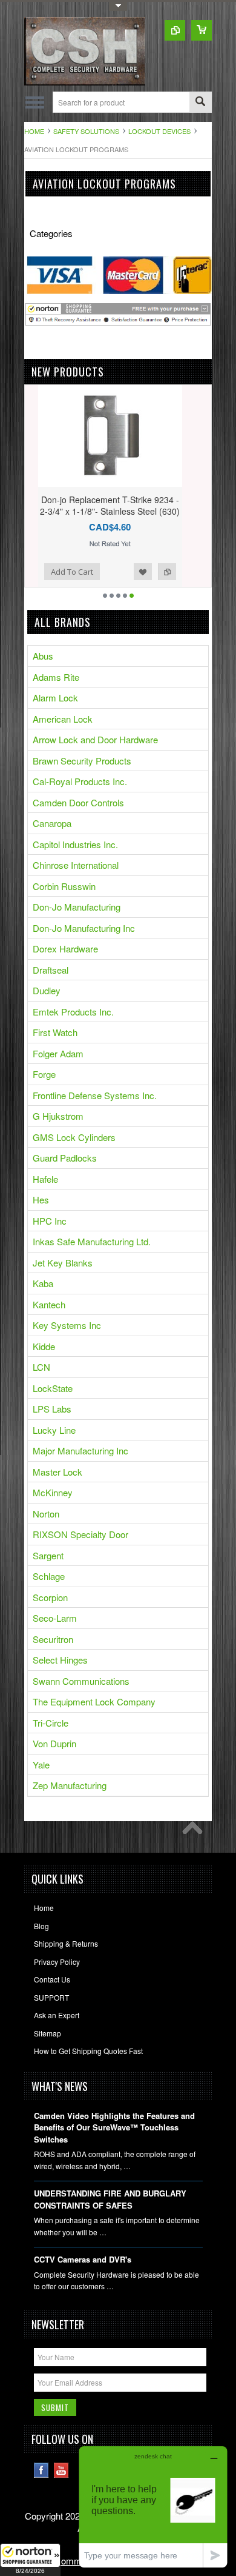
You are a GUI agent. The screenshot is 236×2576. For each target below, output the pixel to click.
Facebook (41, 2470)
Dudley (47, 990)
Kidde (44, 1346)
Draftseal (51, 970)
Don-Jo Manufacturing (77, 907)
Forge (44, 1074)
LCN (41, 1367)
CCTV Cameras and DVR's (83, 2259)
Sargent (48, 1555)
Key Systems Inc (67, 1325)
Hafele (45, 1179)
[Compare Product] (175, 30)
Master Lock (57, 1472)
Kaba (43, 1283)
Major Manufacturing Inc (80, 1450)
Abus (43, 656)
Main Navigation (35, 102)
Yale (41, 1765)
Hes (41, 1199)
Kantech (49, 1304)
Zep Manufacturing (70, 1785)
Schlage (49, 1576)
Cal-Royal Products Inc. (80, 781)
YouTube (61, 2470)
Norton (46, 1514)
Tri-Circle (51, 1723)
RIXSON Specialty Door (80, 1534)
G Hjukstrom (58, 1116)
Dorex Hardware (65, 948)
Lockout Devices (159, 131)
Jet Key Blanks (63, 1263)
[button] (30, 2560)
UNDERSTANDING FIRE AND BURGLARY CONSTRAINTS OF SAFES (110, 2199)
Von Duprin (54, 1743)
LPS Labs (52, 1409)
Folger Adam (58, 1053)
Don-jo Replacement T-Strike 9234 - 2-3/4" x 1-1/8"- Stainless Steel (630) (97, 505)
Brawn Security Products (82, 761)
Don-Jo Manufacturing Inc (84, 928)
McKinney (53, 1492)
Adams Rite (56, 677)
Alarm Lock (55, 698)
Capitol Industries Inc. (75, 844)
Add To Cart (59, 572)
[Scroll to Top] (195, 1831)
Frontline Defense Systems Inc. (95, 1095)
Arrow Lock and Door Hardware (95, 739)
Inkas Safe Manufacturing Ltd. (92, 1241)
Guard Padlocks (65, 1158)
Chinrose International (76, 865)
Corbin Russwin (64, 886)
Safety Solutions (86, 131)
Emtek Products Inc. (73, 1012)
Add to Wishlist (129, 572)
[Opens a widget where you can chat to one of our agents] (153, 2507)
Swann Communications (81, 1681)
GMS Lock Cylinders (74, 1137)
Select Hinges (60, 1660)
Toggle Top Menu (118, 6)
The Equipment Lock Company (94, 1701)
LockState (53, 1388)
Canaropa (52, 823)
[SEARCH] (200, 103)
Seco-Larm (55, 1618)
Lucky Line (54, 1430)
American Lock (63, 719)
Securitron (53, 1639)
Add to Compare (154, 572)
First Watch (55, 1032)
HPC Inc (50, 1221)
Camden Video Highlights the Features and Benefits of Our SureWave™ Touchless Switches (114, 2127)
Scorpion (50, 1597)
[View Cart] (202, 30)
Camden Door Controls (78, 802)
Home (34, 131)
